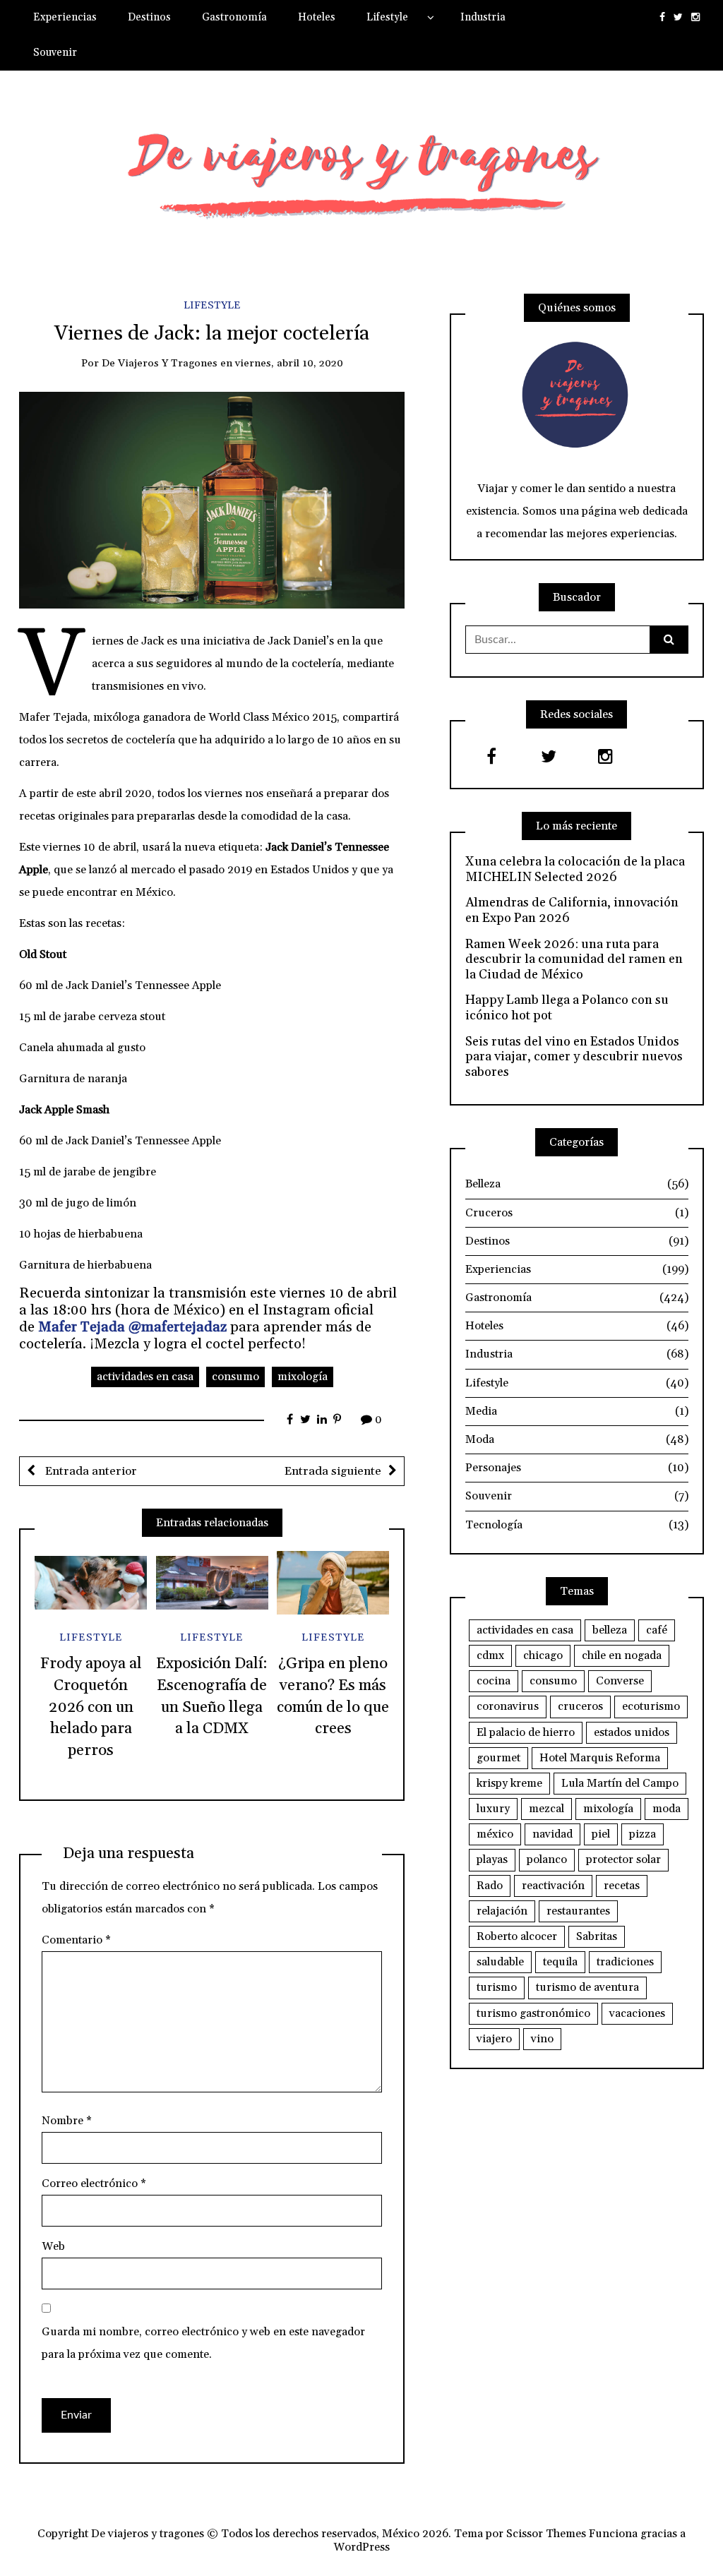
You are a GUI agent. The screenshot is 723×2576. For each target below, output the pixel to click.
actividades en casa (145, 1377)
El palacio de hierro (526, 1732)
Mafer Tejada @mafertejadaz (132, 1327)
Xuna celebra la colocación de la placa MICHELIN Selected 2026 (575, 869)
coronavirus (508, 1706)
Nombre (67, 2121)
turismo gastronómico (533, 2013)
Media (577, 1411)
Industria (483, 17)
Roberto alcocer (517, 1936)
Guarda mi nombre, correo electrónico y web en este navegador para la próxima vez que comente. (203, 2343)
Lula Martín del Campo (620, 1783)
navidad (552, 1834)
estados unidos (632, 1732)
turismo (497, 1987)
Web (53, 2246)
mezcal (546, 1809)
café (657, 1630)
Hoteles (317, 17)
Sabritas (597, 1936)
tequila (560, 1962)
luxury (493, 1809)
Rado (490, 1886)
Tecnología (577, 1525)
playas (492, 1859)
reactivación (553, 1886)
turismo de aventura (587, 1987)
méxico (495, 1834)
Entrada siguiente (333, 1471)
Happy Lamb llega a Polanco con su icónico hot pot (567, 1008)
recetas (622, 1886)
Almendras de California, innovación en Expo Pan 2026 (572, 910)
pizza (643, 1834)
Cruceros (577, 1213)
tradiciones (625, 1962)
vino (542, 2039)
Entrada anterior (90, 1471)
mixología (303, 1377)
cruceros (580, 1706)
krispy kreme (509, 1783)
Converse (620, 1681)
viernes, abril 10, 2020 (289, 363)
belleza (610, 1630)
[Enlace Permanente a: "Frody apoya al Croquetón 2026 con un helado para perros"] (91, 1583)
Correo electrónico (94, 2183)
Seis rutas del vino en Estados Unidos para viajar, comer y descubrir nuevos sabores (574, 1057)
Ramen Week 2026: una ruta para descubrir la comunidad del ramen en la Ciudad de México (574, 960)
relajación (502, 1911)
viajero (494, 2039)
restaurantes (578, 1911)
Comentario (76, 1940)
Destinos (149, 17)
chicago (543, 1655)
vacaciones (637, 2013)
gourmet (498, 1758)
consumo (235, 1377)
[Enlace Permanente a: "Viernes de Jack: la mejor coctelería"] (212, 499)
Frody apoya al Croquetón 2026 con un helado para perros (91, 1707)
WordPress (361, 2547)
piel (601, 1834)
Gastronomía (234, 17)
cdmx (490, 1655)
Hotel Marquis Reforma (600, 1758)
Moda (577, 1439)
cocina (494, 1681)
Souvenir (55, 53)
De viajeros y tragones (160, 363)
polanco (547, 1859)
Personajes (577, 1468)
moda (667, 1809)
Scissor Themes (546, 2534)
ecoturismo (651, 1706)
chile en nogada (622, 1655)
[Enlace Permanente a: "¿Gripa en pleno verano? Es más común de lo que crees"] (333, 1583)
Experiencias (65, 17)
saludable (500, 1962)
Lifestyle (387, 17)
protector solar (623, 1859)
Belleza (577, 1184)
